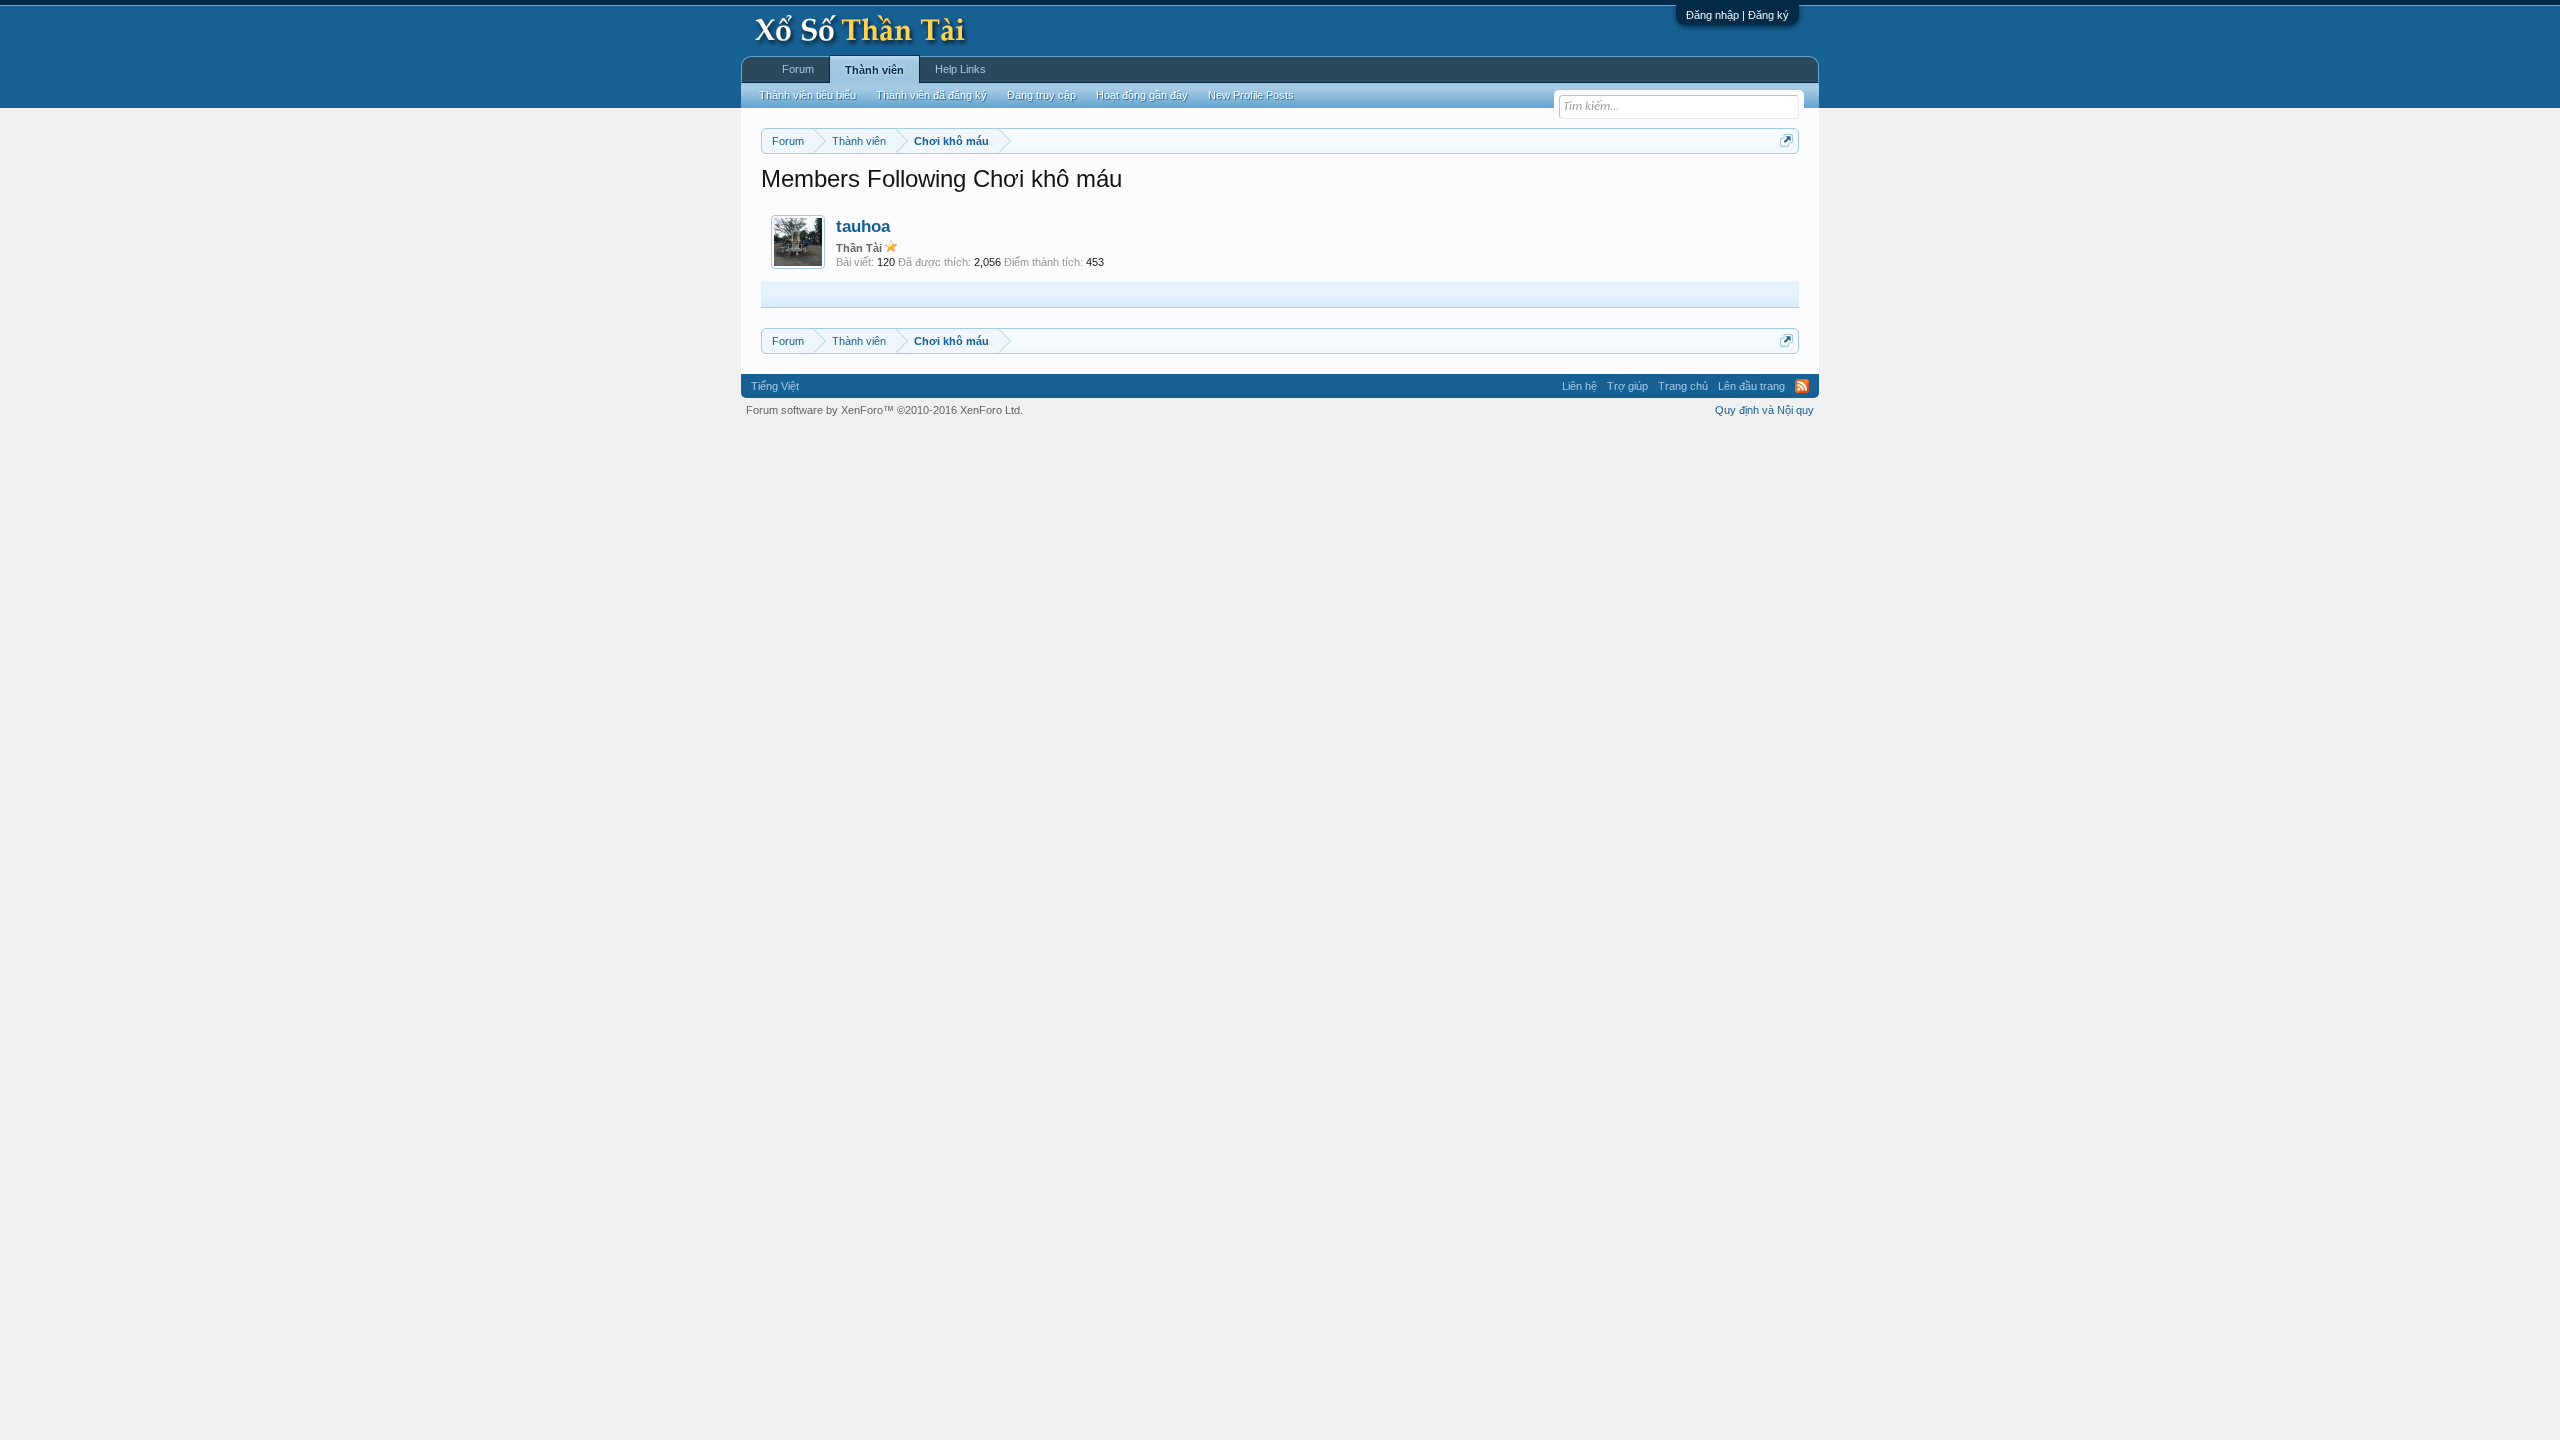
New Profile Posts (1251, 95)
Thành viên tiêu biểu (807, 95)
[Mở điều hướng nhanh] (1786, 140)
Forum (798, 69)
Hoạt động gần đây (1142, 95)
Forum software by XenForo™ (884, 410)
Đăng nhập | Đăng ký (1737, 15)
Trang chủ (1683, 386)
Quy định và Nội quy (1764, 410)
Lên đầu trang (1751, 386)
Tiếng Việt (775, 386)
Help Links (960, 69)
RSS (1802, 386)
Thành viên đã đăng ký (931, 95)
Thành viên (874, 70)
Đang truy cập (1041, 95)
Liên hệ (1579, 386)
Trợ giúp (1627, 386)
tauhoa (863, 226)
